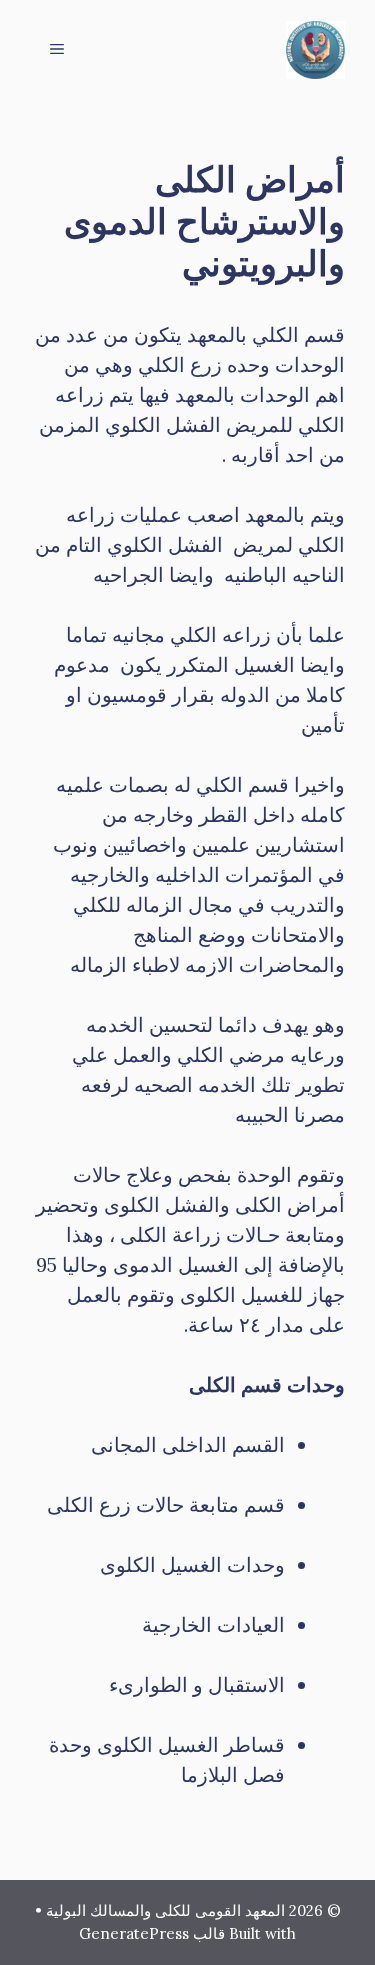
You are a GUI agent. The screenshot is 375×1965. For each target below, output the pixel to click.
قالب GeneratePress (152, 1933)
